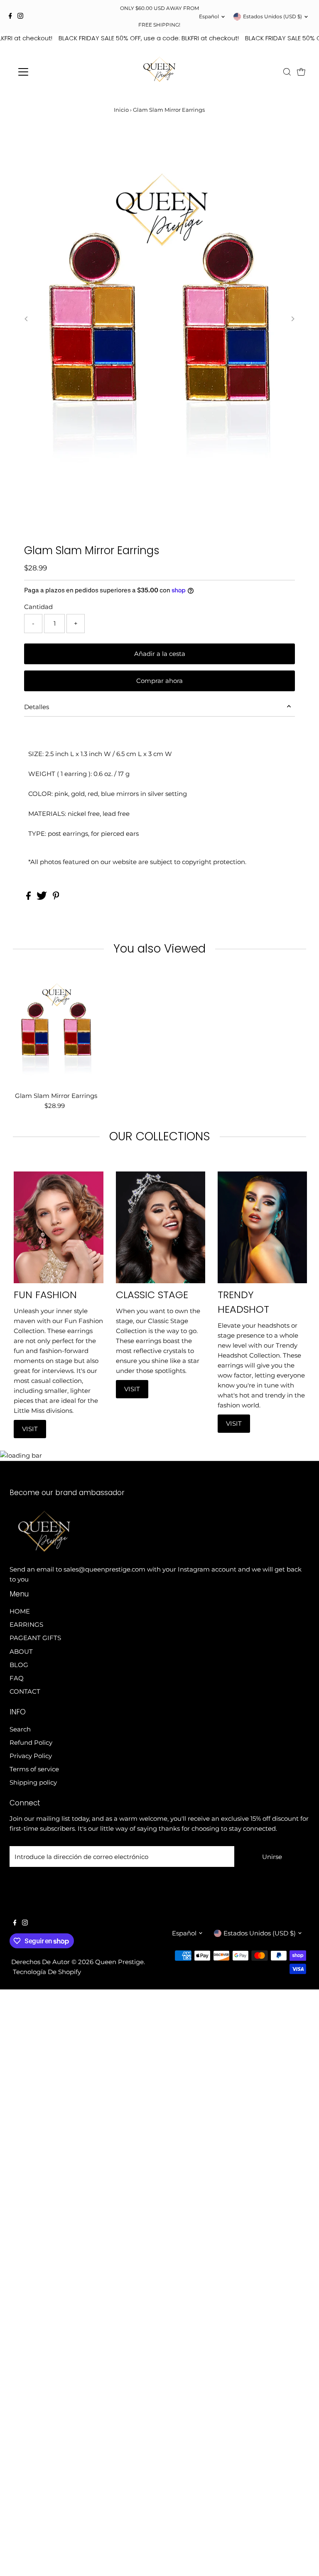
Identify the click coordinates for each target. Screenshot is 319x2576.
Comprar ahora (159, 681)
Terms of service (34, 1769)
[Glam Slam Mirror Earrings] (56, 1029)
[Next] (293, 319)
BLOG (19, 1665)
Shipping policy (33, 1782)
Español (209, 16)
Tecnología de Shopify (47, 1972)
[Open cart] (301, 72)
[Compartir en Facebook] (29, 898)
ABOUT (21, 1651)
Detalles (37, 707)
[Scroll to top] (302, 2559)
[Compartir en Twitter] (43, 898)
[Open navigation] (48, 72)
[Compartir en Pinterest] (56, 898)
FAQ (17, 1678)
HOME (20, 1611)
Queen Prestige (119, 1962)
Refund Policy (31, 1742)
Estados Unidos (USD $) (272, 16)
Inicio (121, 110)
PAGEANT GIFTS (35, 1638)
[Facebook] (10, 17)
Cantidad (38, 607)
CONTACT (25, 1691)
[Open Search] (287, 72)
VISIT (30, 1429)
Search (20, 1729)
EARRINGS (26, 1624)
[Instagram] (20, 17)
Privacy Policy (31, 1756)
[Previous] (26, 319)
